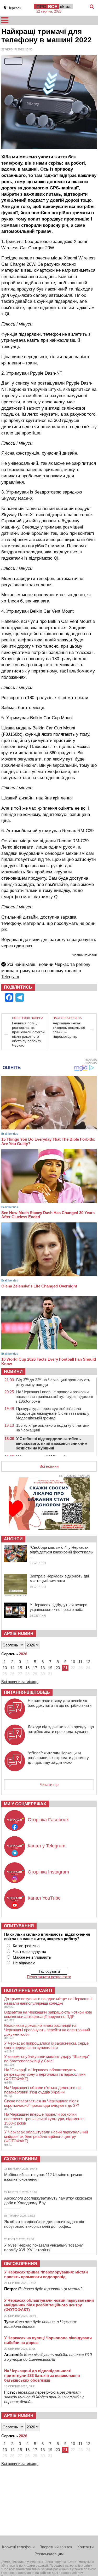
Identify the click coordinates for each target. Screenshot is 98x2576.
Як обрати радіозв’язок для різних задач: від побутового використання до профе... (44, 2224)
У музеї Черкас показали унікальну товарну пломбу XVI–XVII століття (44, 2247)
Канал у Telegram (47, 1846)
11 (80, 1662)
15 (20, 1668)
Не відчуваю (24, 1963)
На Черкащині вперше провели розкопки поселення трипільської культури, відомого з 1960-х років (54, 1397)
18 (43, 1668)
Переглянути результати (49, 1977)
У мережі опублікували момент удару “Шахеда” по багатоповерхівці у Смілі (47, 2059)
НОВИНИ (13, 1371)
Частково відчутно (29, 1951)
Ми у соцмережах (25, 1804)
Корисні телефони (18, 2547)
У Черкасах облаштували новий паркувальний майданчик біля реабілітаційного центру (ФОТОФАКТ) (46, 2136)
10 (73, 1662)
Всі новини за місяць (20, 1682)
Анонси (13, 1539)
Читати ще (49, 1785)
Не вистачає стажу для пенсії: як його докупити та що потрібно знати (60, 1703)
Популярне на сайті (28, 1990)
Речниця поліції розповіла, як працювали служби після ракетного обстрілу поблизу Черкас (28, 1034)
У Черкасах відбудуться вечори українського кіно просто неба (59, 1607)
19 (50, 1668)
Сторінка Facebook (48, 1820)
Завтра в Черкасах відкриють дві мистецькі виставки (59, 1578)
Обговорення (21, 2264)
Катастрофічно (26, 1946)
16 (27, 1668)
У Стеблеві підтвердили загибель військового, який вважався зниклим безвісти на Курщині (51, 1443)
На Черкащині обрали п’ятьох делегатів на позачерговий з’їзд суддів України (42, 2090)
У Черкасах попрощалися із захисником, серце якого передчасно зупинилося (46, 2045)
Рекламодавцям (49, 2554)
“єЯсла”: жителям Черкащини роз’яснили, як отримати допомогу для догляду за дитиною (58, 1758)
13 (5, 1668)
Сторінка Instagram (48, 1872)
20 (58, 1668)
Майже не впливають (32, 1957)
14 (12, 1668)
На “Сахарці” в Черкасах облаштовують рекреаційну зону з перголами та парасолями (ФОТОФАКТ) (45, 2074)
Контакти (85, 2547)
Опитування (19, 1926)
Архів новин (19, 1634)
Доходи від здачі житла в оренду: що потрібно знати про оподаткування (61, 1729)
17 (35, 1668)
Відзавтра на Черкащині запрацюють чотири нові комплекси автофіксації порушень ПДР (48, 2014)
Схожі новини (21, 2159)
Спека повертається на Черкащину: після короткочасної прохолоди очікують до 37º (41, 2103)
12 (88, 1662)
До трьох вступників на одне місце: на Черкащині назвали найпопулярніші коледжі (48, 2001)
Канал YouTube (44, 1898)
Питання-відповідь (27, 1692)
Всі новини (49, 1466)
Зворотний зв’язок (56, 2547)
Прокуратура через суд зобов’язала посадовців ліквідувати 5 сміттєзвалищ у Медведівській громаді (53, 1413)
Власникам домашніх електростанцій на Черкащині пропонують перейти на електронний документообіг (47, 2030)
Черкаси (15, 8)
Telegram (10, 977)
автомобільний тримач (26, 231)
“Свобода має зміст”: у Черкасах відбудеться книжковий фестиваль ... (61, 1552)
